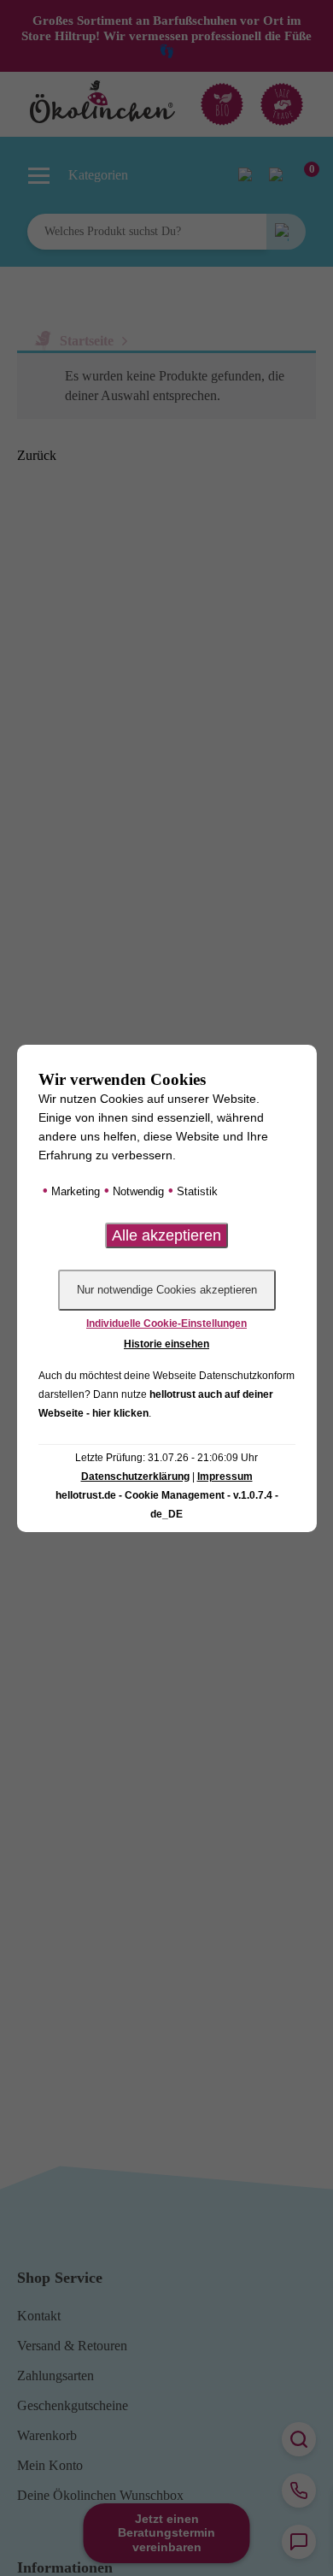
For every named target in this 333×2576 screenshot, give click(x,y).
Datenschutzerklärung (135, 1477)
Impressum (225, 1477)
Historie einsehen (166, 1344)
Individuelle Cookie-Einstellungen (166, 1323)
